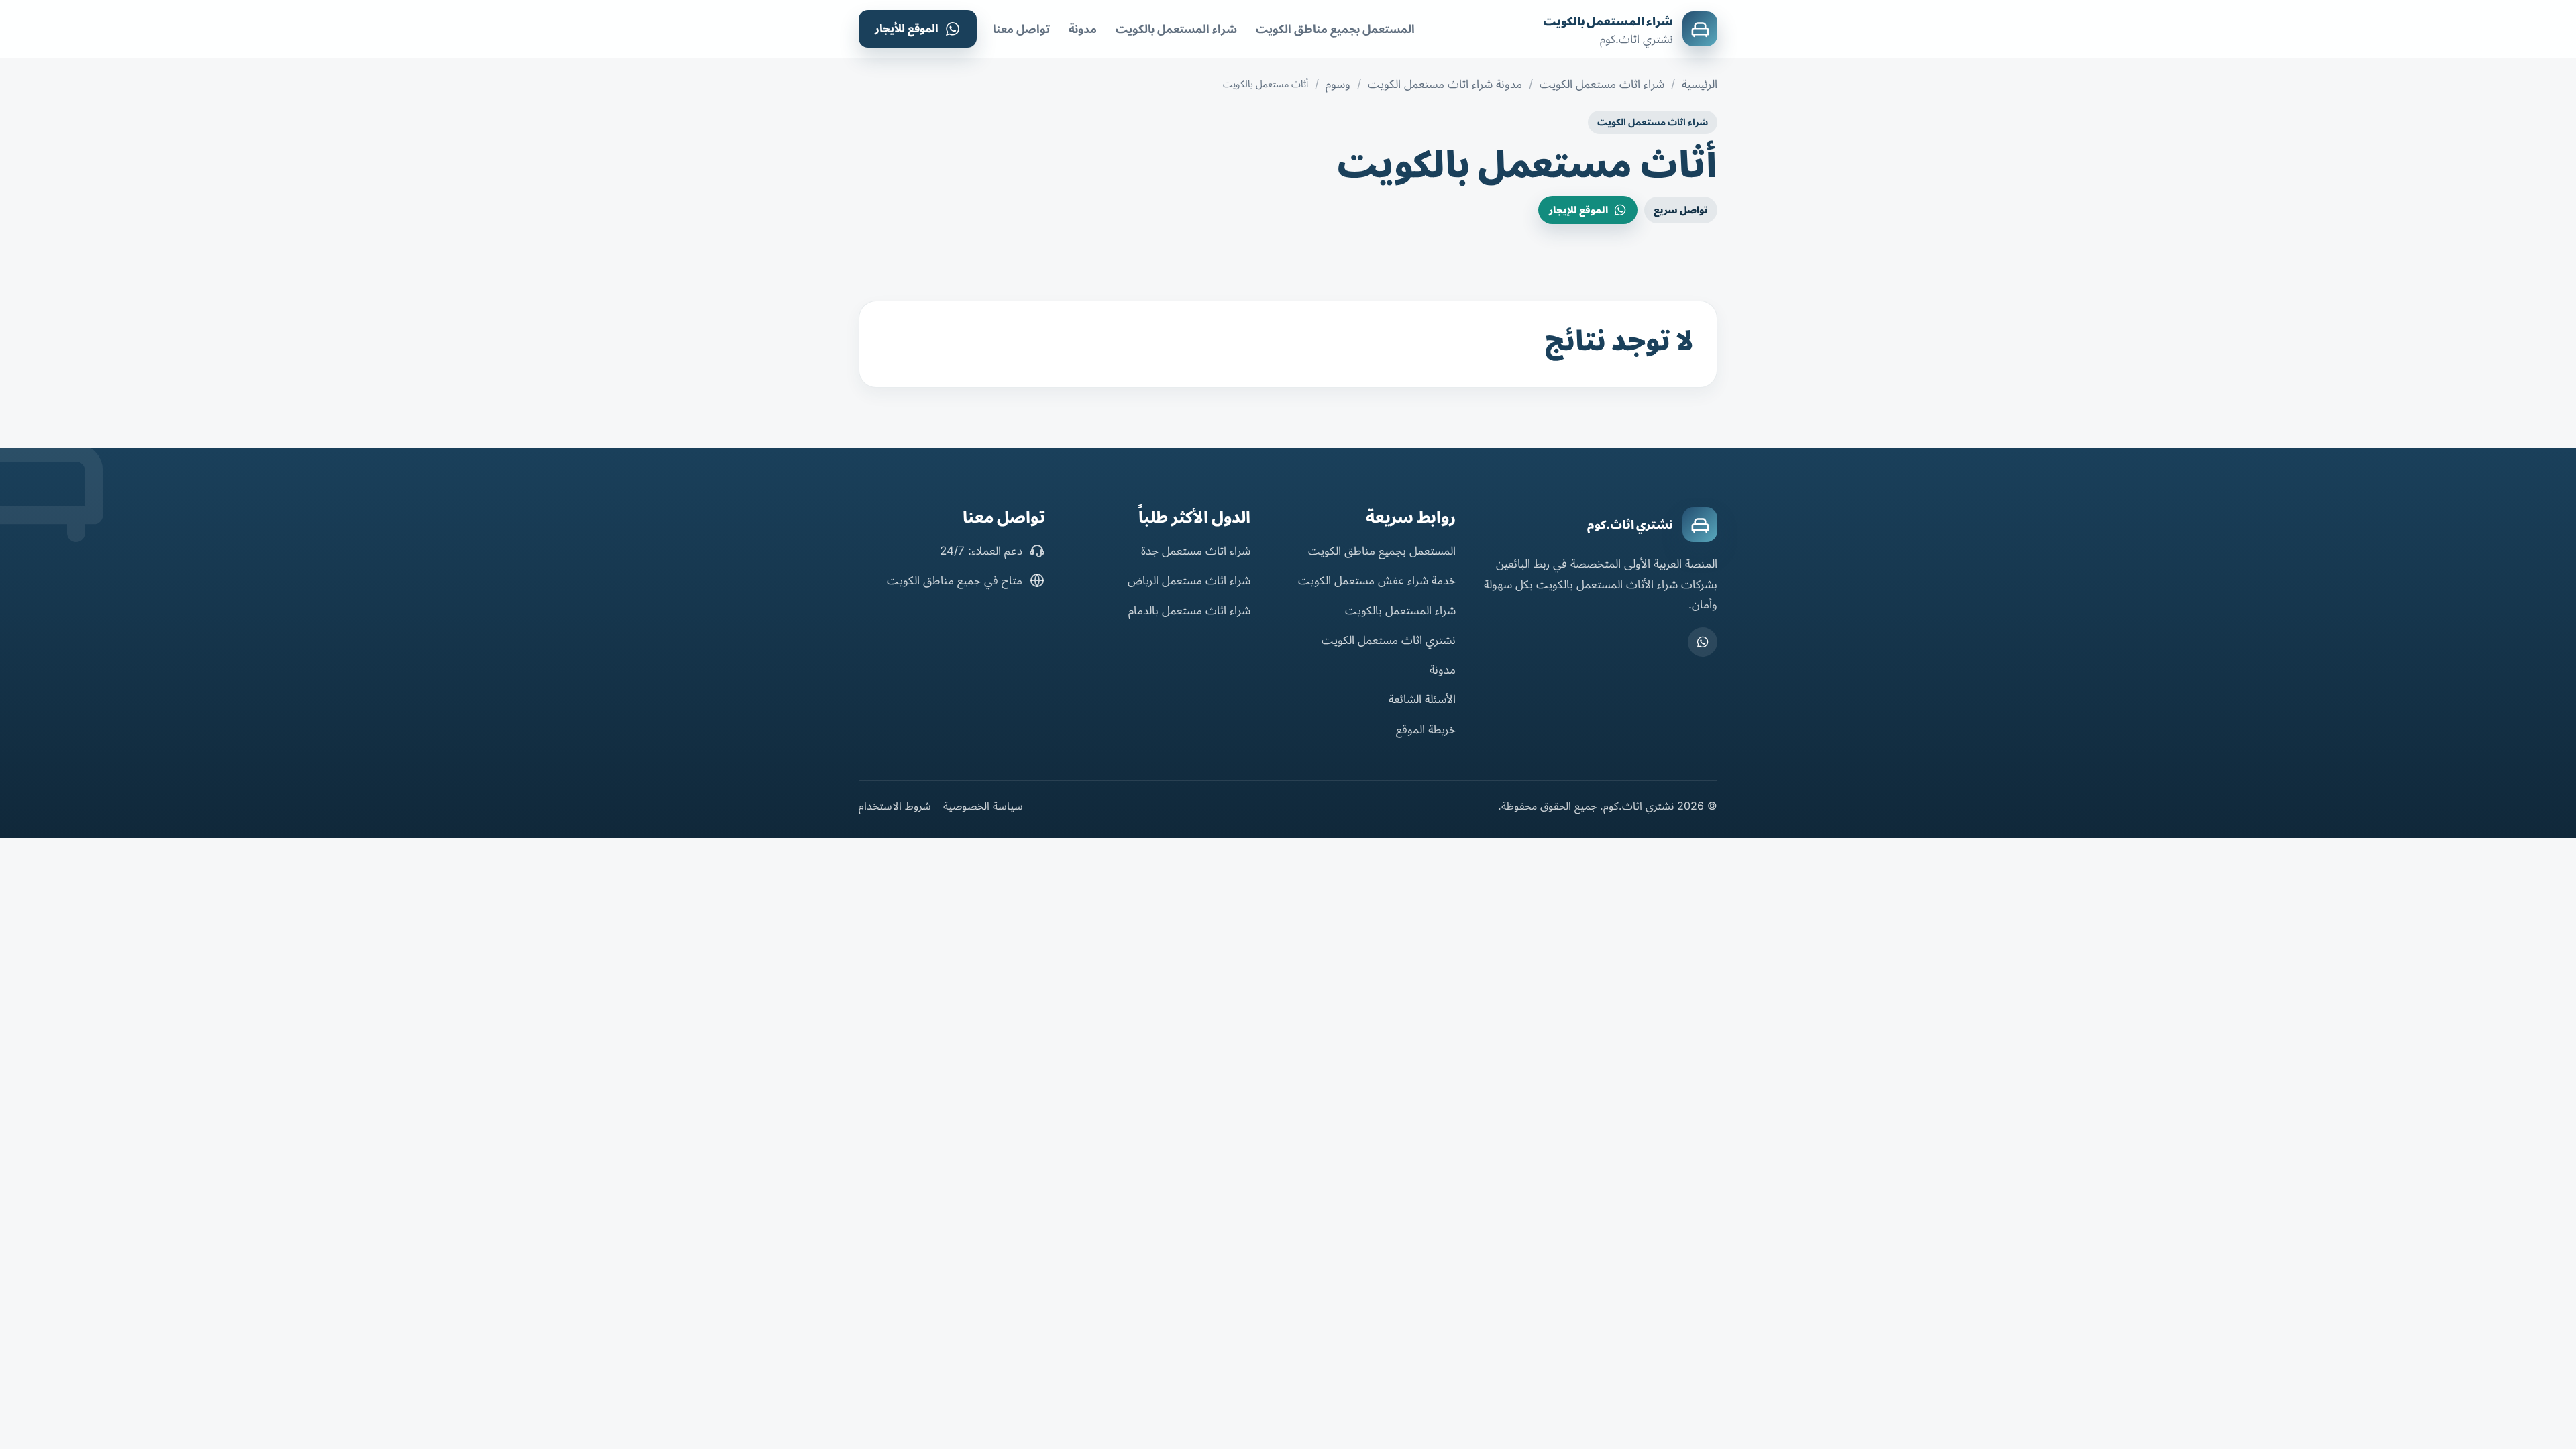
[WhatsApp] (1703, 642)
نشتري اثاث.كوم (1630, 525)
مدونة (1083, 29)
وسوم (1338, 84)
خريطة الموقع (1426, 729)
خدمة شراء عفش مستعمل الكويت (1377, 580)
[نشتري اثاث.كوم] (1700, 525)
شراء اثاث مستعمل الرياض (1189, 580)
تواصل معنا (1021, 29)
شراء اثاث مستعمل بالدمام (1189, 610)
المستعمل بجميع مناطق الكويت (1335, 29)
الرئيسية (1700, 84)
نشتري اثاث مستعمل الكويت (1389, 640)
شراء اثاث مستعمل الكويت (1602, 84)
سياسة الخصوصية (983, 806)
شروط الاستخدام (895, 806)
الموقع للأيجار (907, 28)
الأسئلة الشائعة (1422, 699)
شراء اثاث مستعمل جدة (1196, 551)
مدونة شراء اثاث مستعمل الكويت (1445, 84)
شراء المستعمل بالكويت (1608, 21)
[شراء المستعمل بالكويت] (1700, 29)
